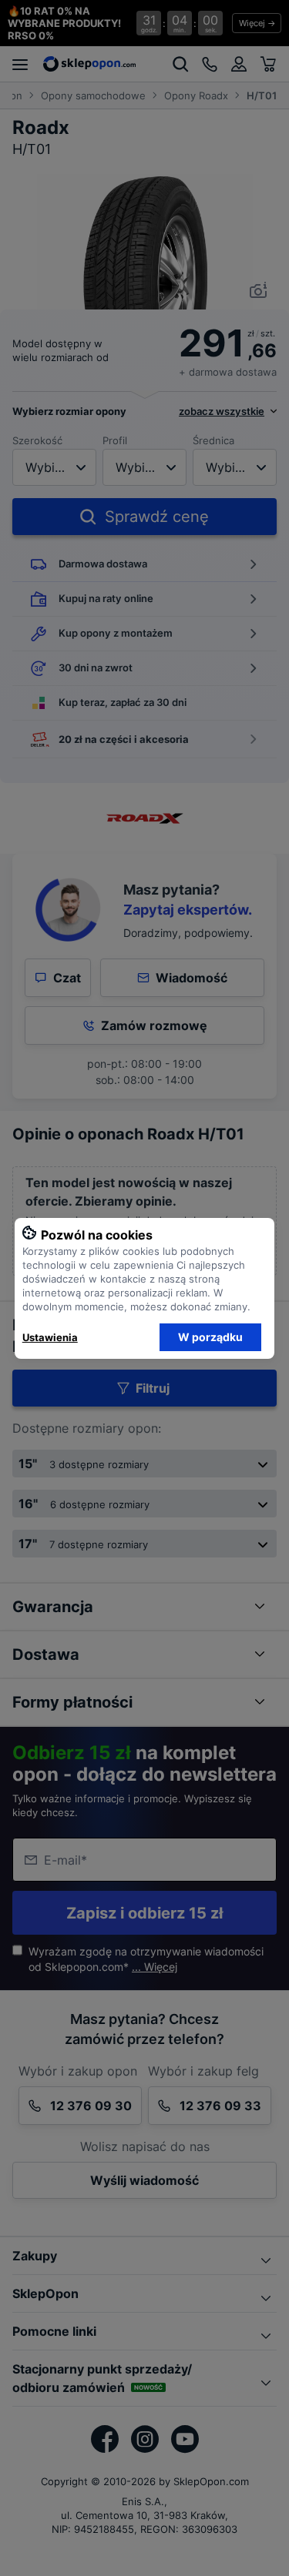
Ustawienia (50, 1337)
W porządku (210, 1337)
